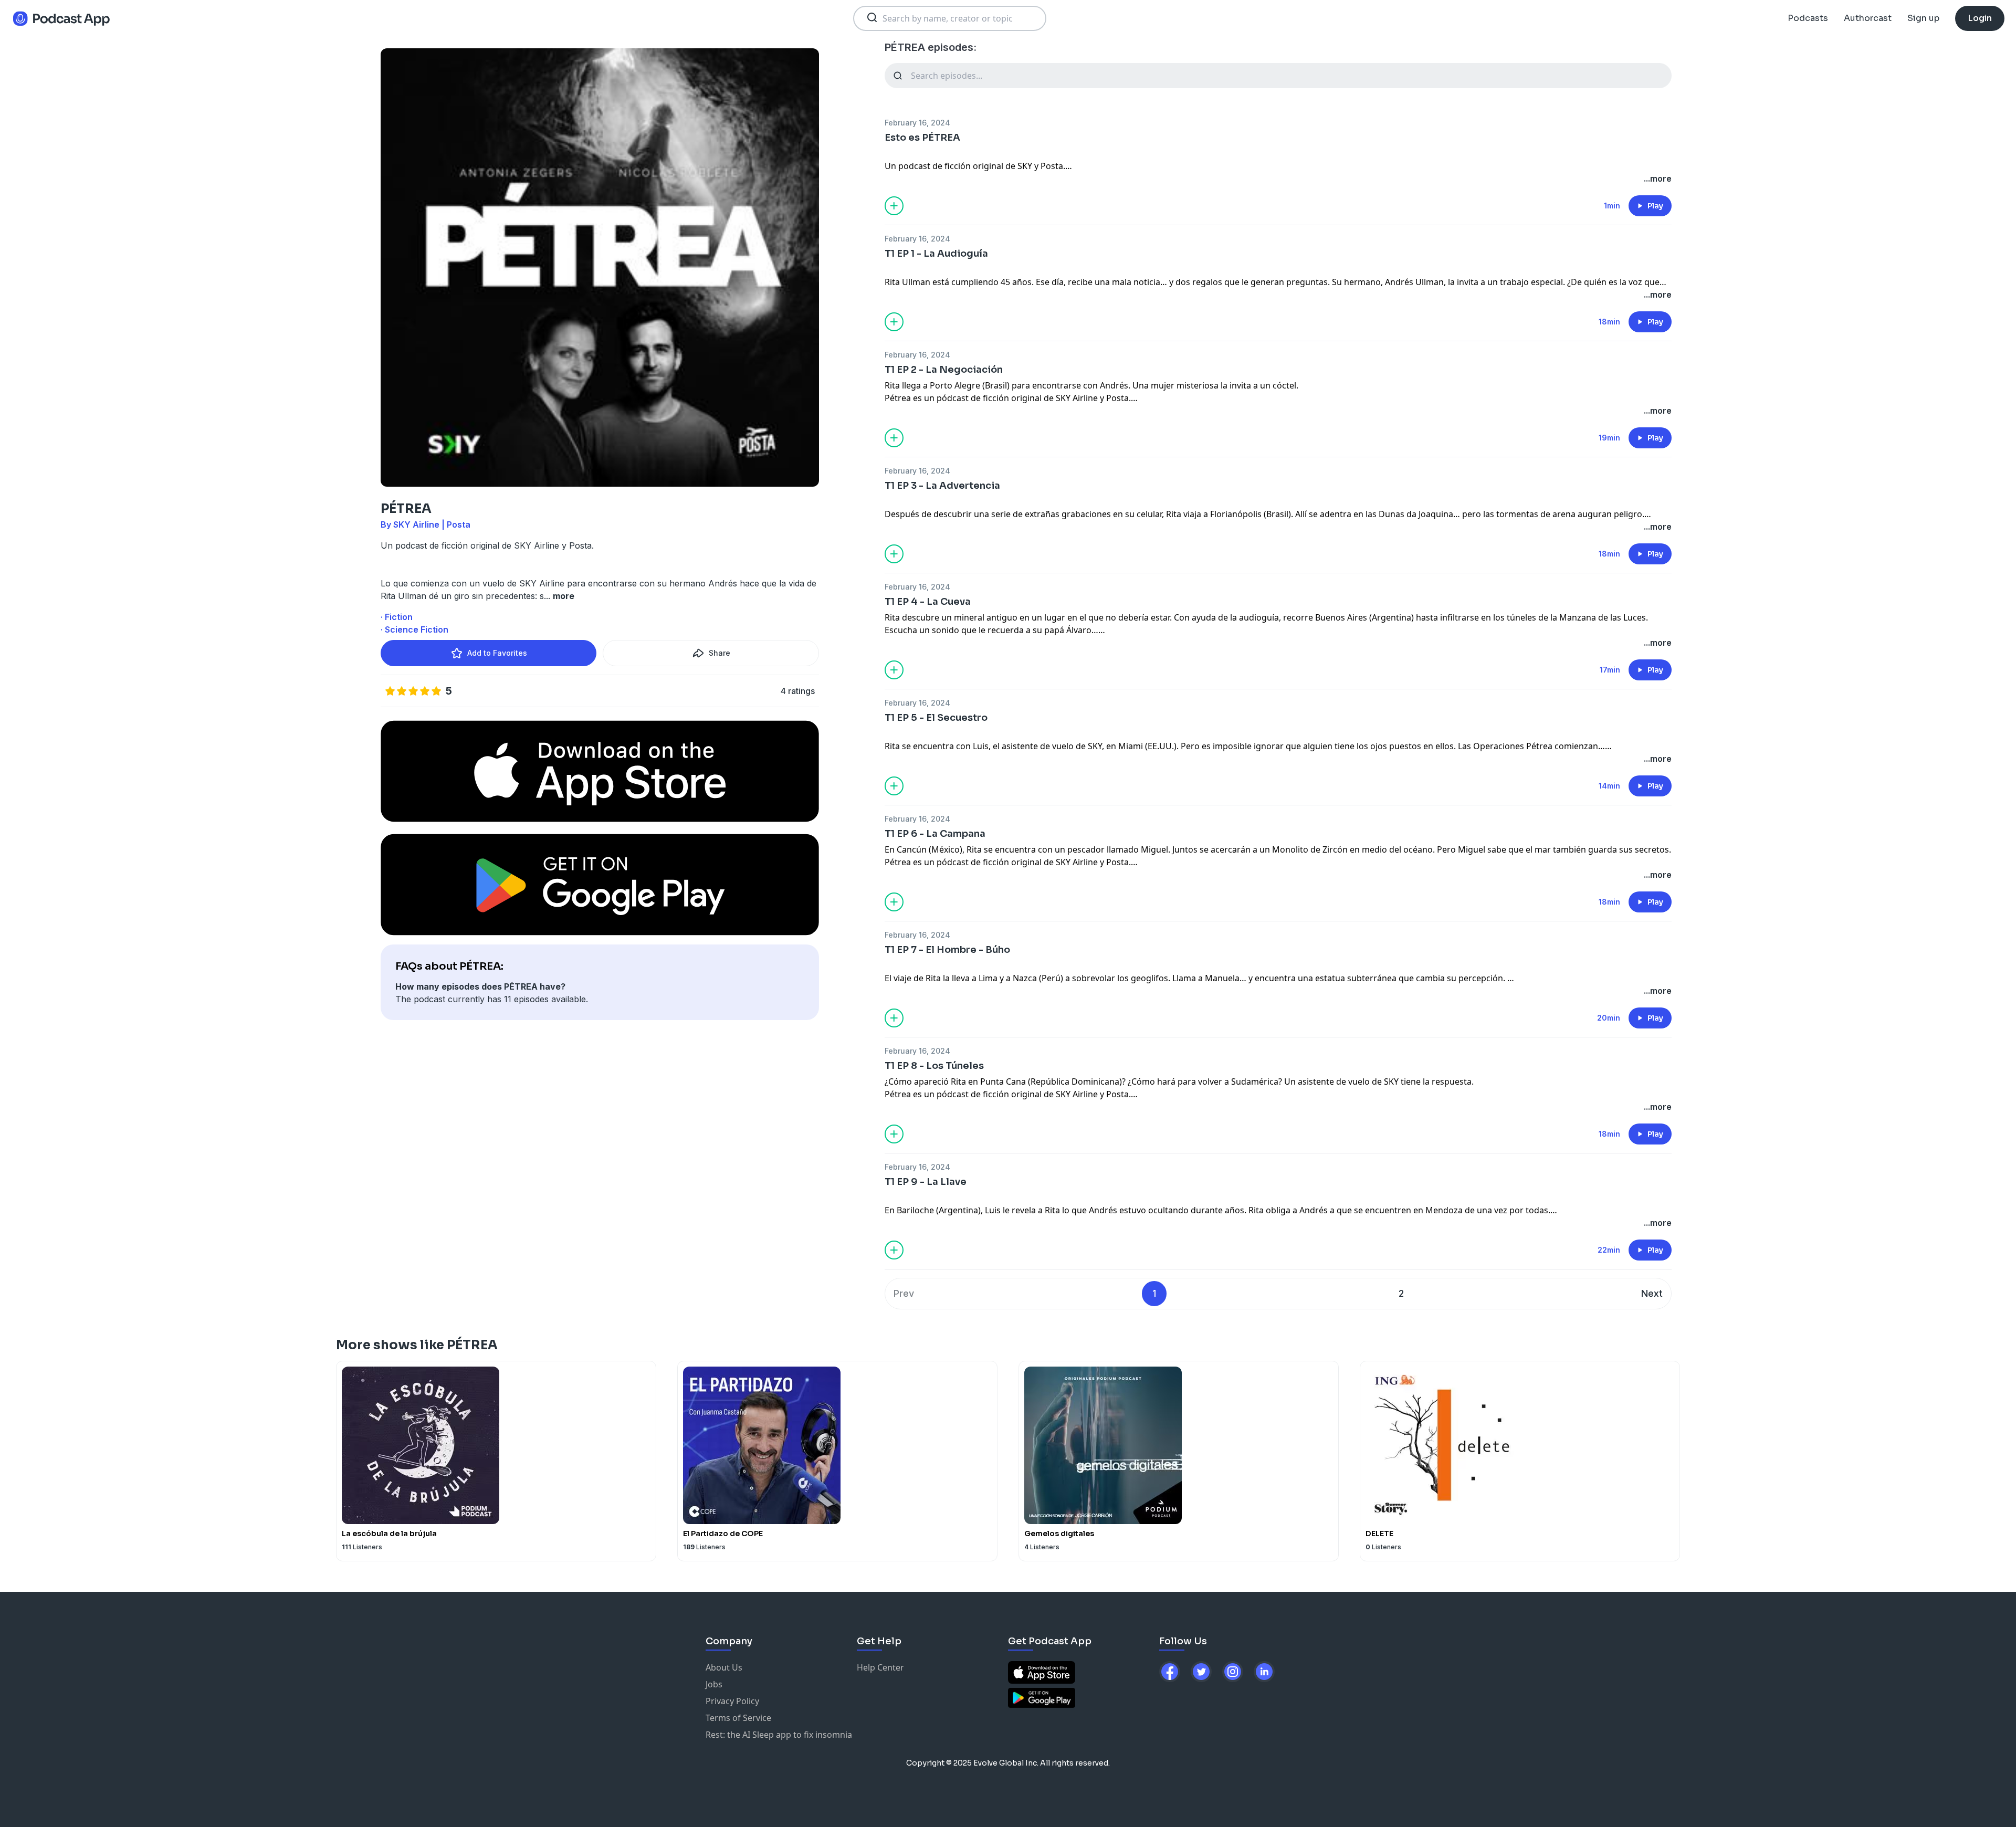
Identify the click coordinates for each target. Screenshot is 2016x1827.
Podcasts (1808, 18)
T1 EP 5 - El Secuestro (936, 718)
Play (1655, 206)
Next (1652, 1293)
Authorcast (1868, 18)
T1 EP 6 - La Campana (935, 834)
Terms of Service (738, 1718)
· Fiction (397, 617)
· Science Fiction (414, 629)
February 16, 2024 (917, 123)
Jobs (714, 1684)
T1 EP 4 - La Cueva (928, 602)
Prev (904, 1293)
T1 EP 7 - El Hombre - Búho (947, 950)
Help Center (880, 1667)
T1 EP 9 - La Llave (926, 1182)
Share (720, 653)
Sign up (1923, 18)
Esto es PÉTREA (922, 138)
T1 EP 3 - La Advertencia (942, 486)
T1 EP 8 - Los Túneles (934, 1066)
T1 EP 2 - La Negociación (944, 370)
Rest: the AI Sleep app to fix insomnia (779, 1735)
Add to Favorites (497, 653)
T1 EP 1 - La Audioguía (936, 254)
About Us (724, 1667)
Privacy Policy (732, 1701)
